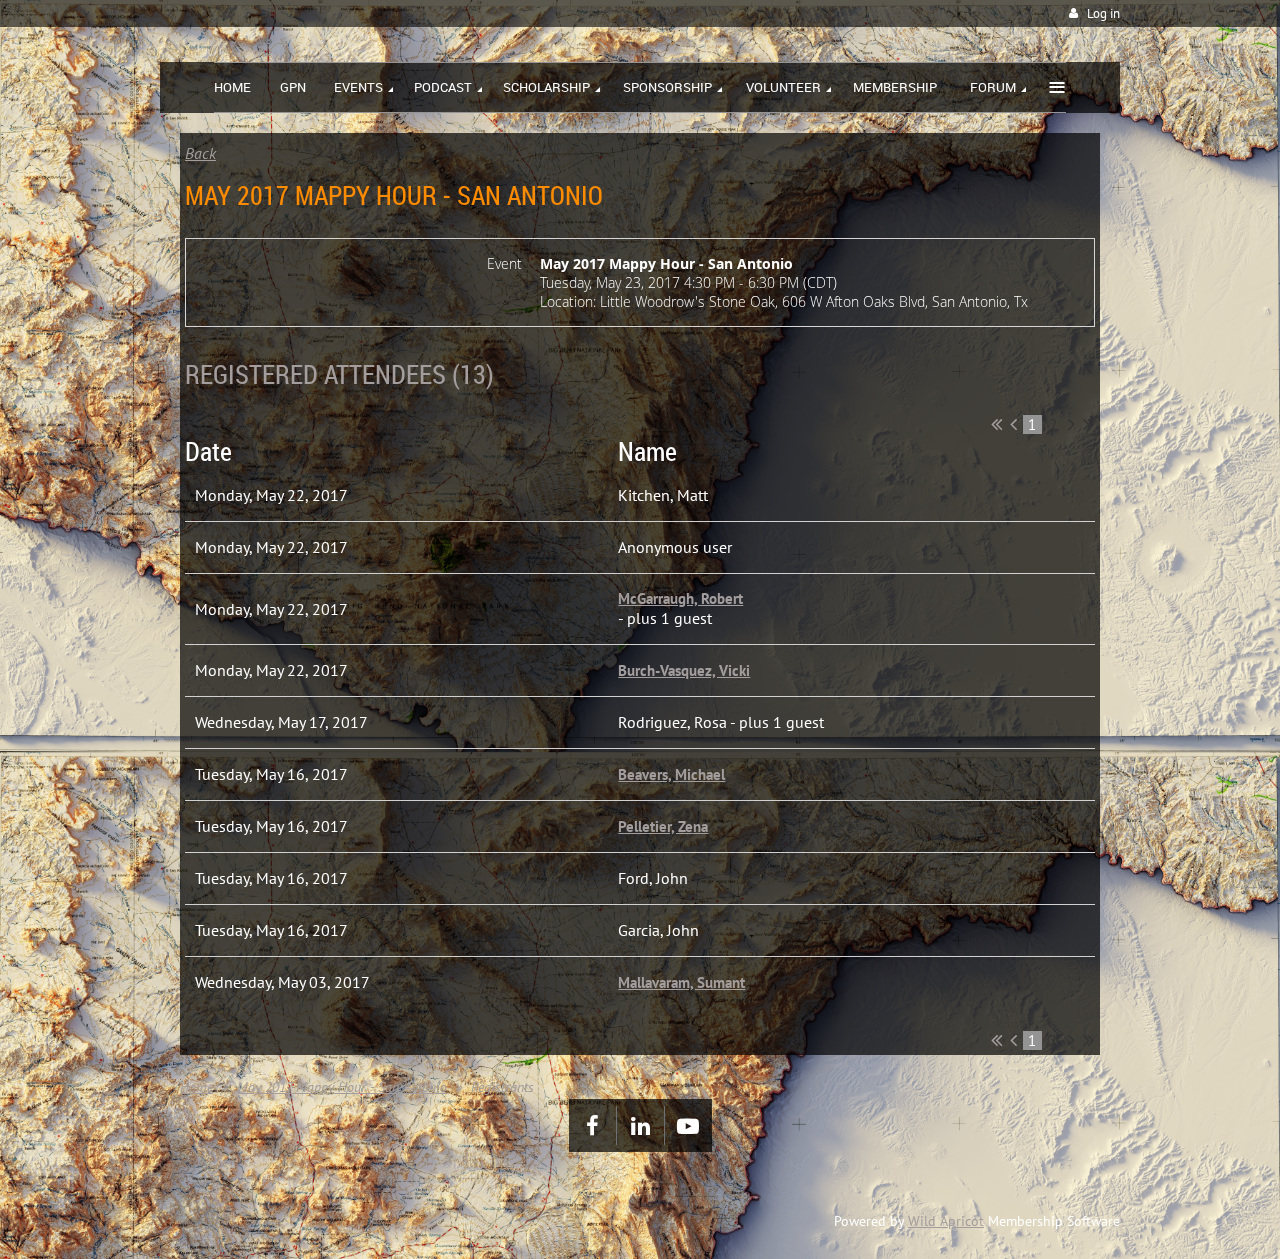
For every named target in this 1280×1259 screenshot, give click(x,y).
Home (196, 1087)
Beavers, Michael (671, 774)
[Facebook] (592, 1125)
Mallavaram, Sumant (681, 982)
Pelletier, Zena (663, 826)
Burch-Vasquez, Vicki (684, 670)
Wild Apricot (946, 1221)
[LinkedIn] (640, 1125)
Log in (1103, 13)
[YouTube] (688, 1125)
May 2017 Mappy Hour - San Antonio (342, 1087)
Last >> (1088, 424)
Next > (1071, 424)
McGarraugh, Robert (680, 598)
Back (200, 153)
